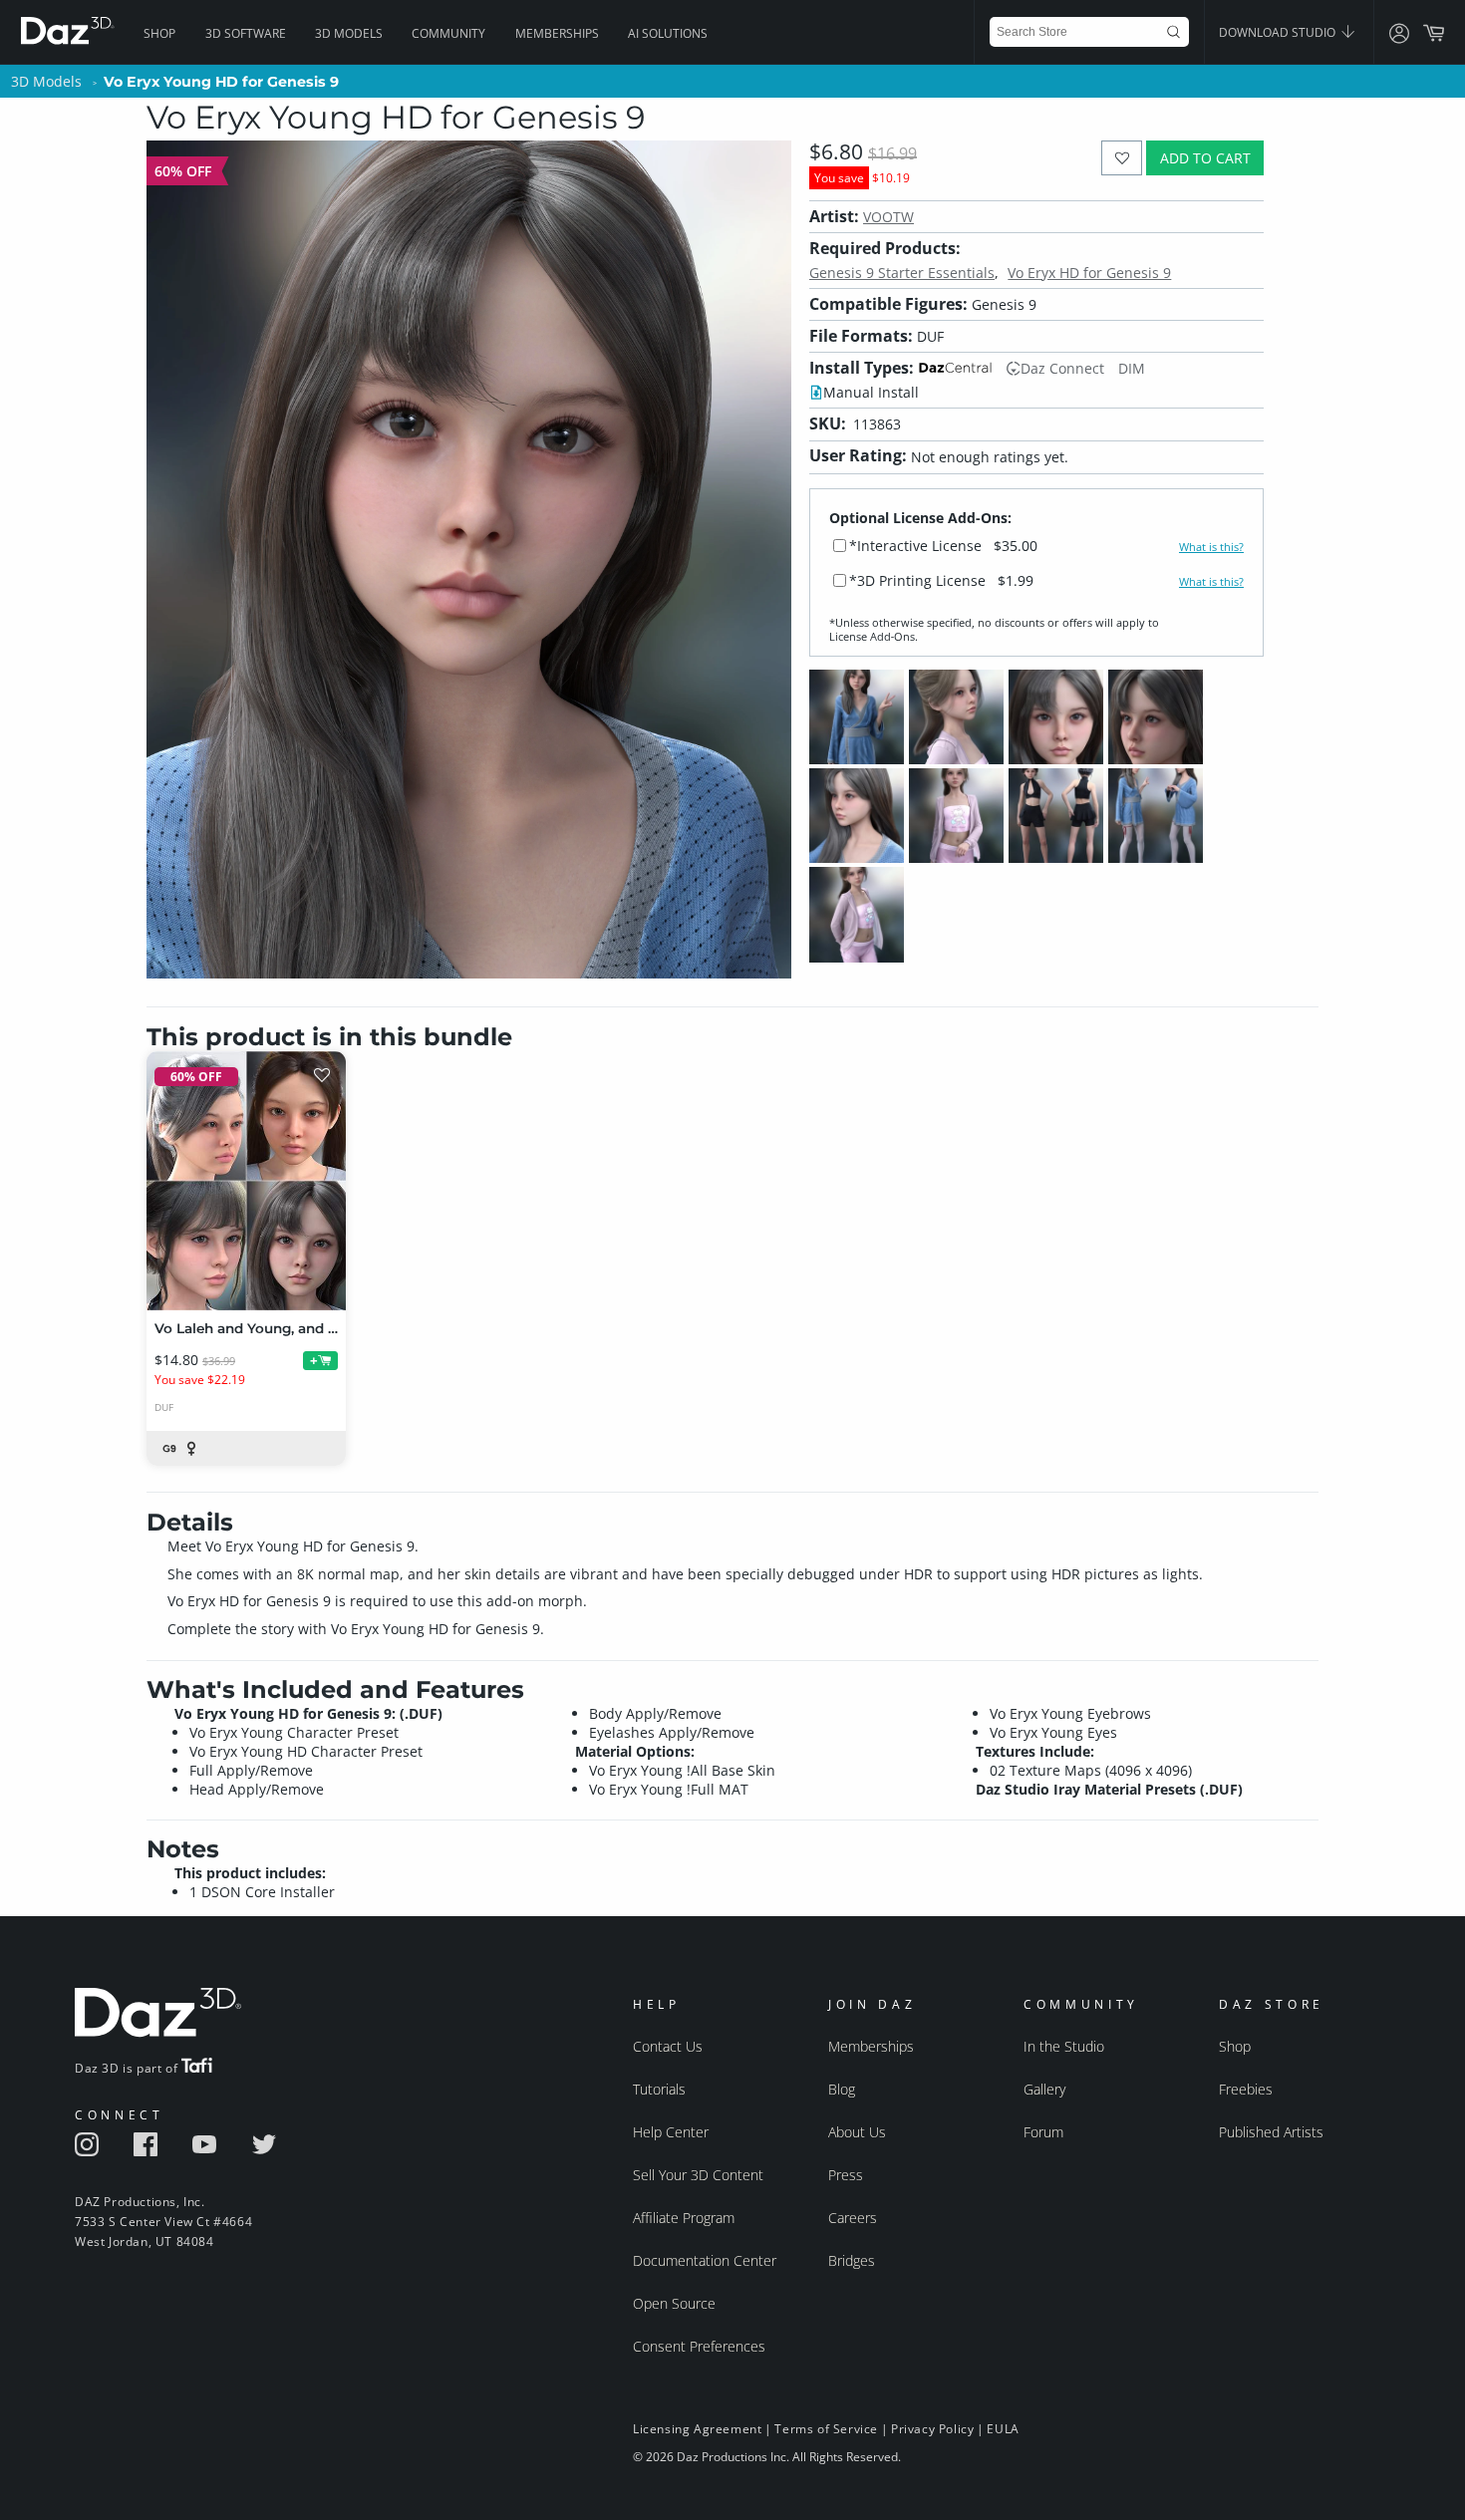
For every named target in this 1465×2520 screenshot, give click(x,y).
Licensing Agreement (697, 2429)
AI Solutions (668, 33)
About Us (857, 2132)
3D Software (246, 33)
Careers (853, 2218)
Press (846, 2175)
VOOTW (888, 217)
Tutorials (659, 2089)
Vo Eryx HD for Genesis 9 (1089, 273)
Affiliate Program (684, 2218)
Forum (1043, 2132)
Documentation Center (705, 2260)
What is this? (1211, 547)
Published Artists (1271, 2132)
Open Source (674, 2303)
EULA (1003, 2429)
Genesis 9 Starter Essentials (902, 273)
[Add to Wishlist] (1122, 158)
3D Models (349, 33)
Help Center (671, 2132)
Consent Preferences (699, 2346)
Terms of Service (826, 2429)
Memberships (557, 33)
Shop (159, 33)
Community (448, 33)
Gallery (1044, 2089)
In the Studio (1064, 2046)
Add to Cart (1205, 158)
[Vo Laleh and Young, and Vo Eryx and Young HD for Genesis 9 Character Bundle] (246, 1181)
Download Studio (1279, 32)
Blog (842, 2089)
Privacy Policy (932, 2429)
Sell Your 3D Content (698, 2175)
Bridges (852, 2260)
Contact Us (668, 2046)
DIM (1132, 368)
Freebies (1246, 2089)
